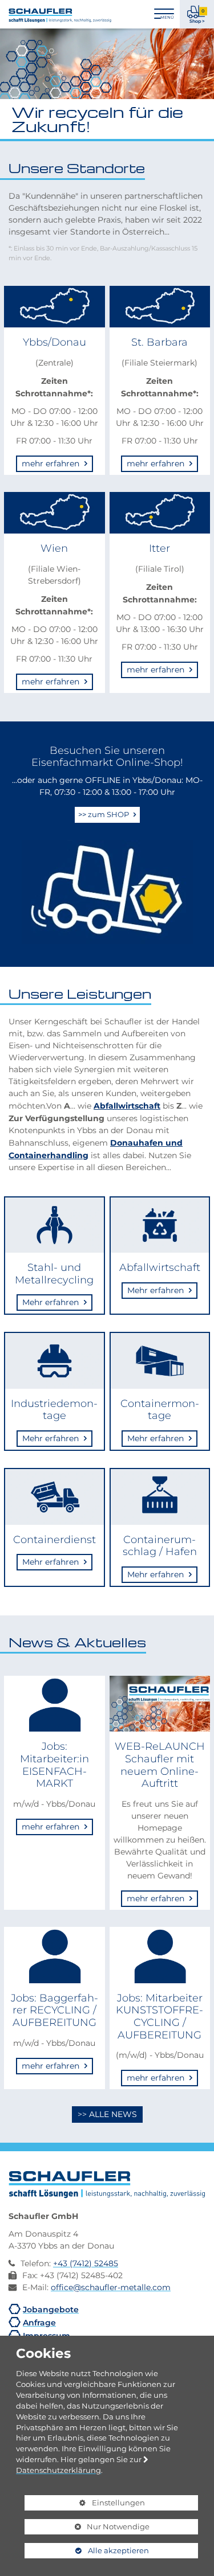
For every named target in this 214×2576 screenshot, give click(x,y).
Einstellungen (84, 2504)
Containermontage (160, 1410)
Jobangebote (51, 2309)
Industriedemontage (54, 1410)
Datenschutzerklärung (58, 2470)
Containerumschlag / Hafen (160, 1546)
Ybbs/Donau (54, 342)
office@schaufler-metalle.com (111, 2287)
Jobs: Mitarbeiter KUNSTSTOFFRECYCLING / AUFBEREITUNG (160, 2016)
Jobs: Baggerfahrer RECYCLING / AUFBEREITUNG (54, 2010)
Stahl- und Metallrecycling (54, 1273)
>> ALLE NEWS (107, 2114)
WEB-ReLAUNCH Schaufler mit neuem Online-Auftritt (160, 1765)
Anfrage (39, 2322)
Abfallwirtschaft (127, 1105)
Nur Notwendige (87, 2528)
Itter (160, 548)
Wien (54, 548)
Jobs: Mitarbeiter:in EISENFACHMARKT (54, 1765)
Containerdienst (54, 1539)
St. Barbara (160, 342)
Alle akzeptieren (86, 2550)
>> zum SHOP (104, 814)
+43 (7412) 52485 (86, 2263)
